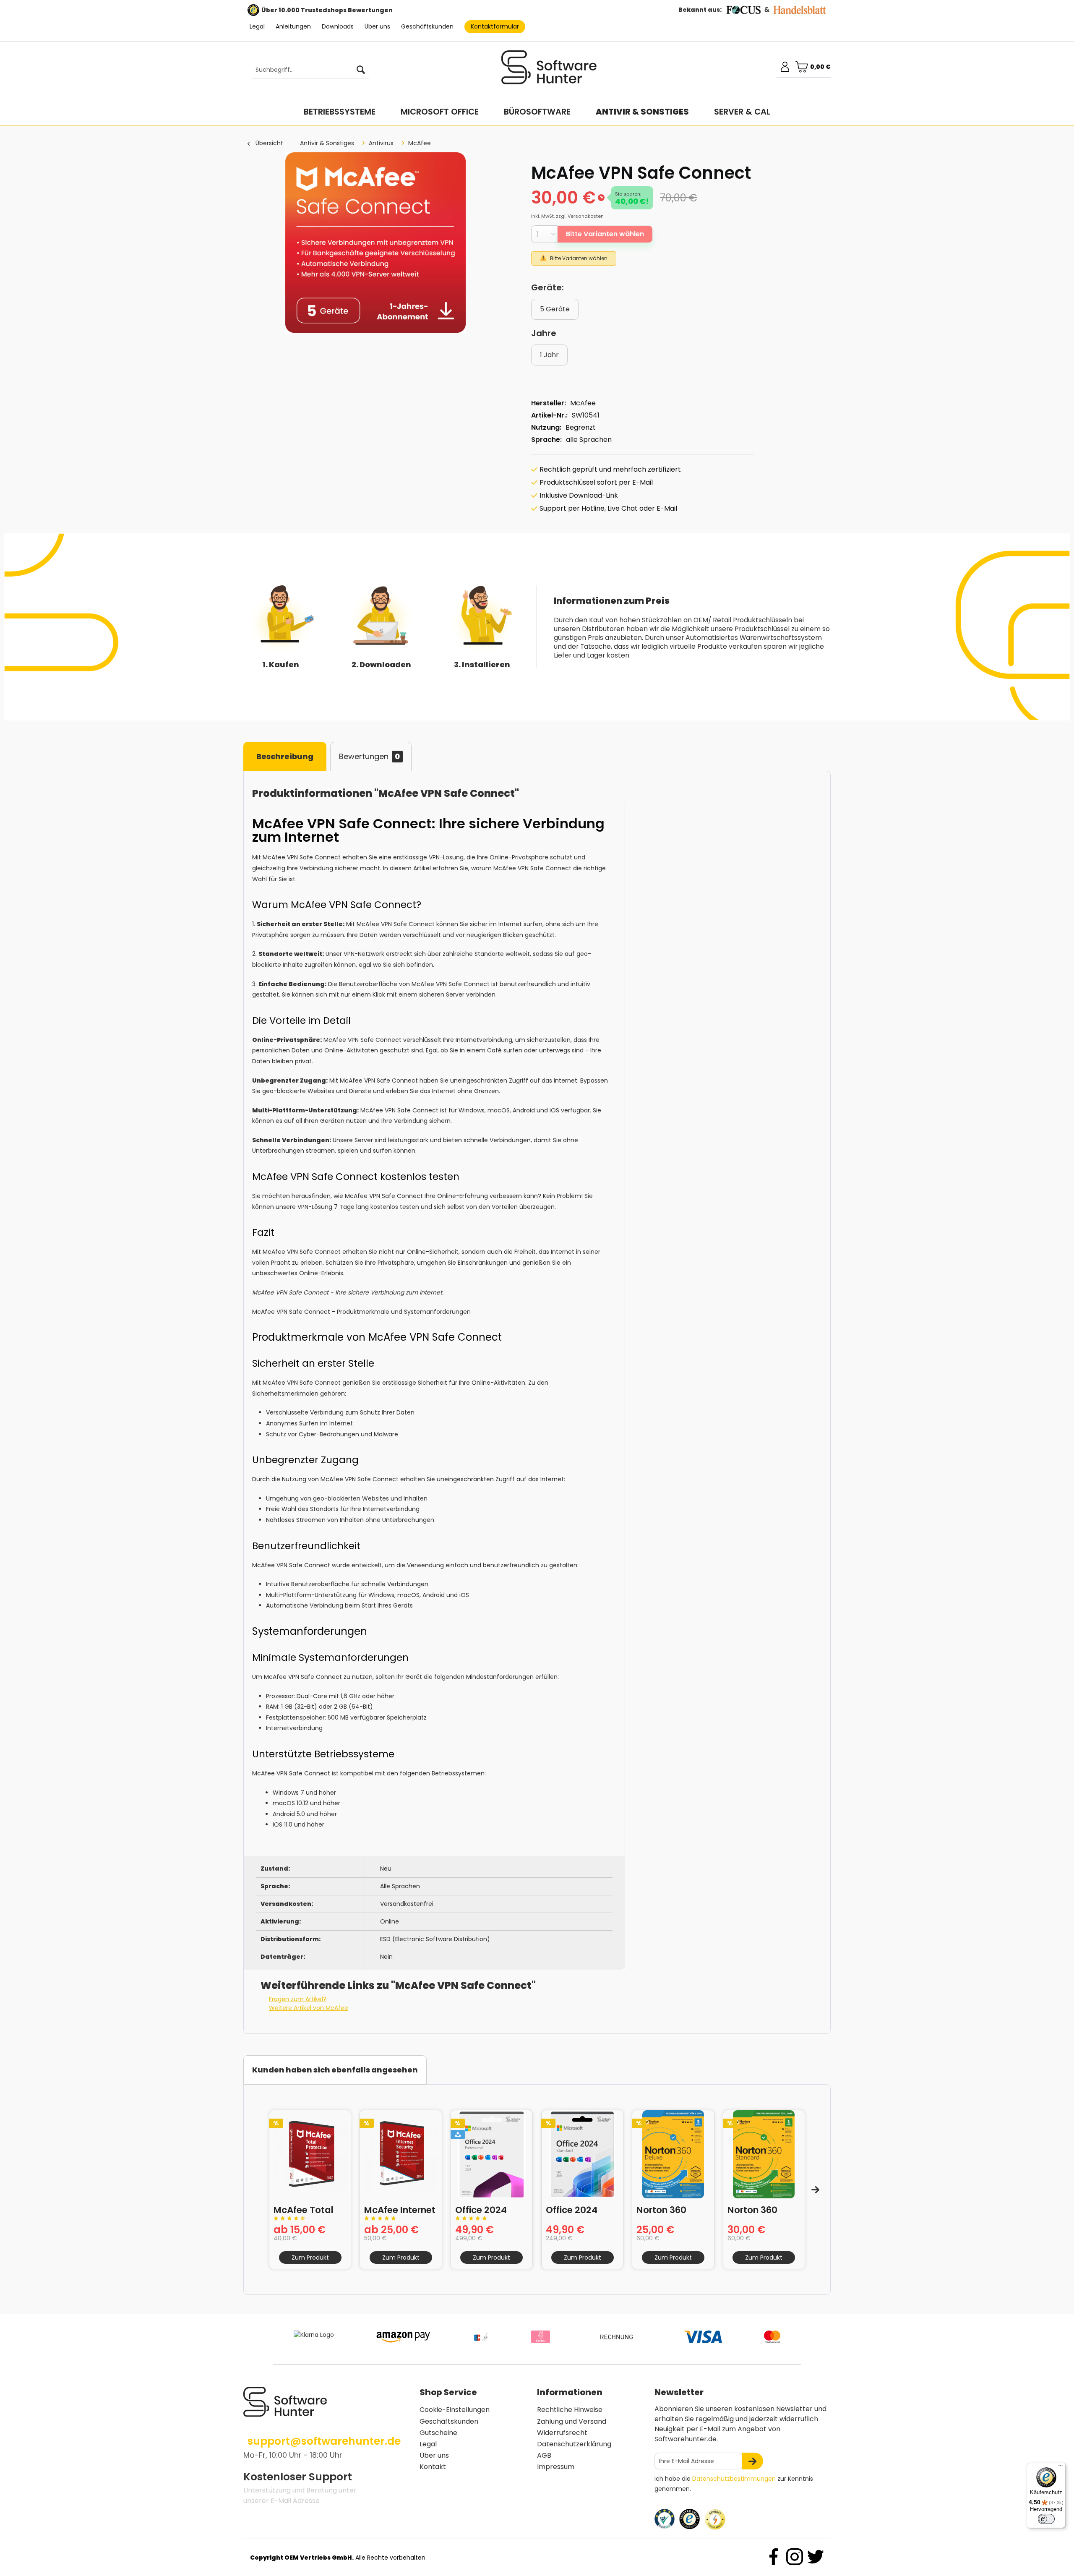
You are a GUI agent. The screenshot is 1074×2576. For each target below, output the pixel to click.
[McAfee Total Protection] (310, 2154)
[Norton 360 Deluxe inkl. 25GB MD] (673, 2154)
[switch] (1046, 2519)
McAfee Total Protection (304, 2209)
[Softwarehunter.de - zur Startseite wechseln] (549, 71)
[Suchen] (361, 70)
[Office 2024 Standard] (582, 2154)
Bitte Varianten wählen (605, 234)
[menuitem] (306, 70)
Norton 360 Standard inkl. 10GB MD (759, 2209)
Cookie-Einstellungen (455, 2410)
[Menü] (1061, 2468)
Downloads (338, 26)
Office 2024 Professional (483, 2209)
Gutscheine (438, 2433)
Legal (257, 26)
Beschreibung (285, 756)
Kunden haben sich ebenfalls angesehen (335, 2070)
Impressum (556, 2467)
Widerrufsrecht (562, 2433)
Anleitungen (293, 26)
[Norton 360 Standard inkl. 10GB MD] (764, 2154)
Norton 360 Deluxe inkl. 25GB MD (662, 2209)
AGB (544, 2455)
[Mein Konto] (785, 67)
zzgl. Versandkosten (580, 216)
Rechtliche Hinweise (570, 2410)
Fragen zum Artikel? (298, 1999)
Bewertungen (369, 756)
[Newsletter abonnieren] (753, 2461)
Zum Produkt (310, 2258)
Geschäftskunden (427, 26)
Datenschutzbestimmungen (734, 2479)
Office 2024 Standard (572, 2209)
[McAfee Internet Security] (401, 2154)
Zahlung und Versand (572, 2421)
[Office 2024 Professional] (492, 2154)
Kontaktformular (495, 26)
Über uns (377, 26)
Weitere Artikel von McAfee (309, 2008)
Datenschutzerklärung (574, 2444)
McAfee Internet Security (400, 2209)
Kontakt (433, 2467)
